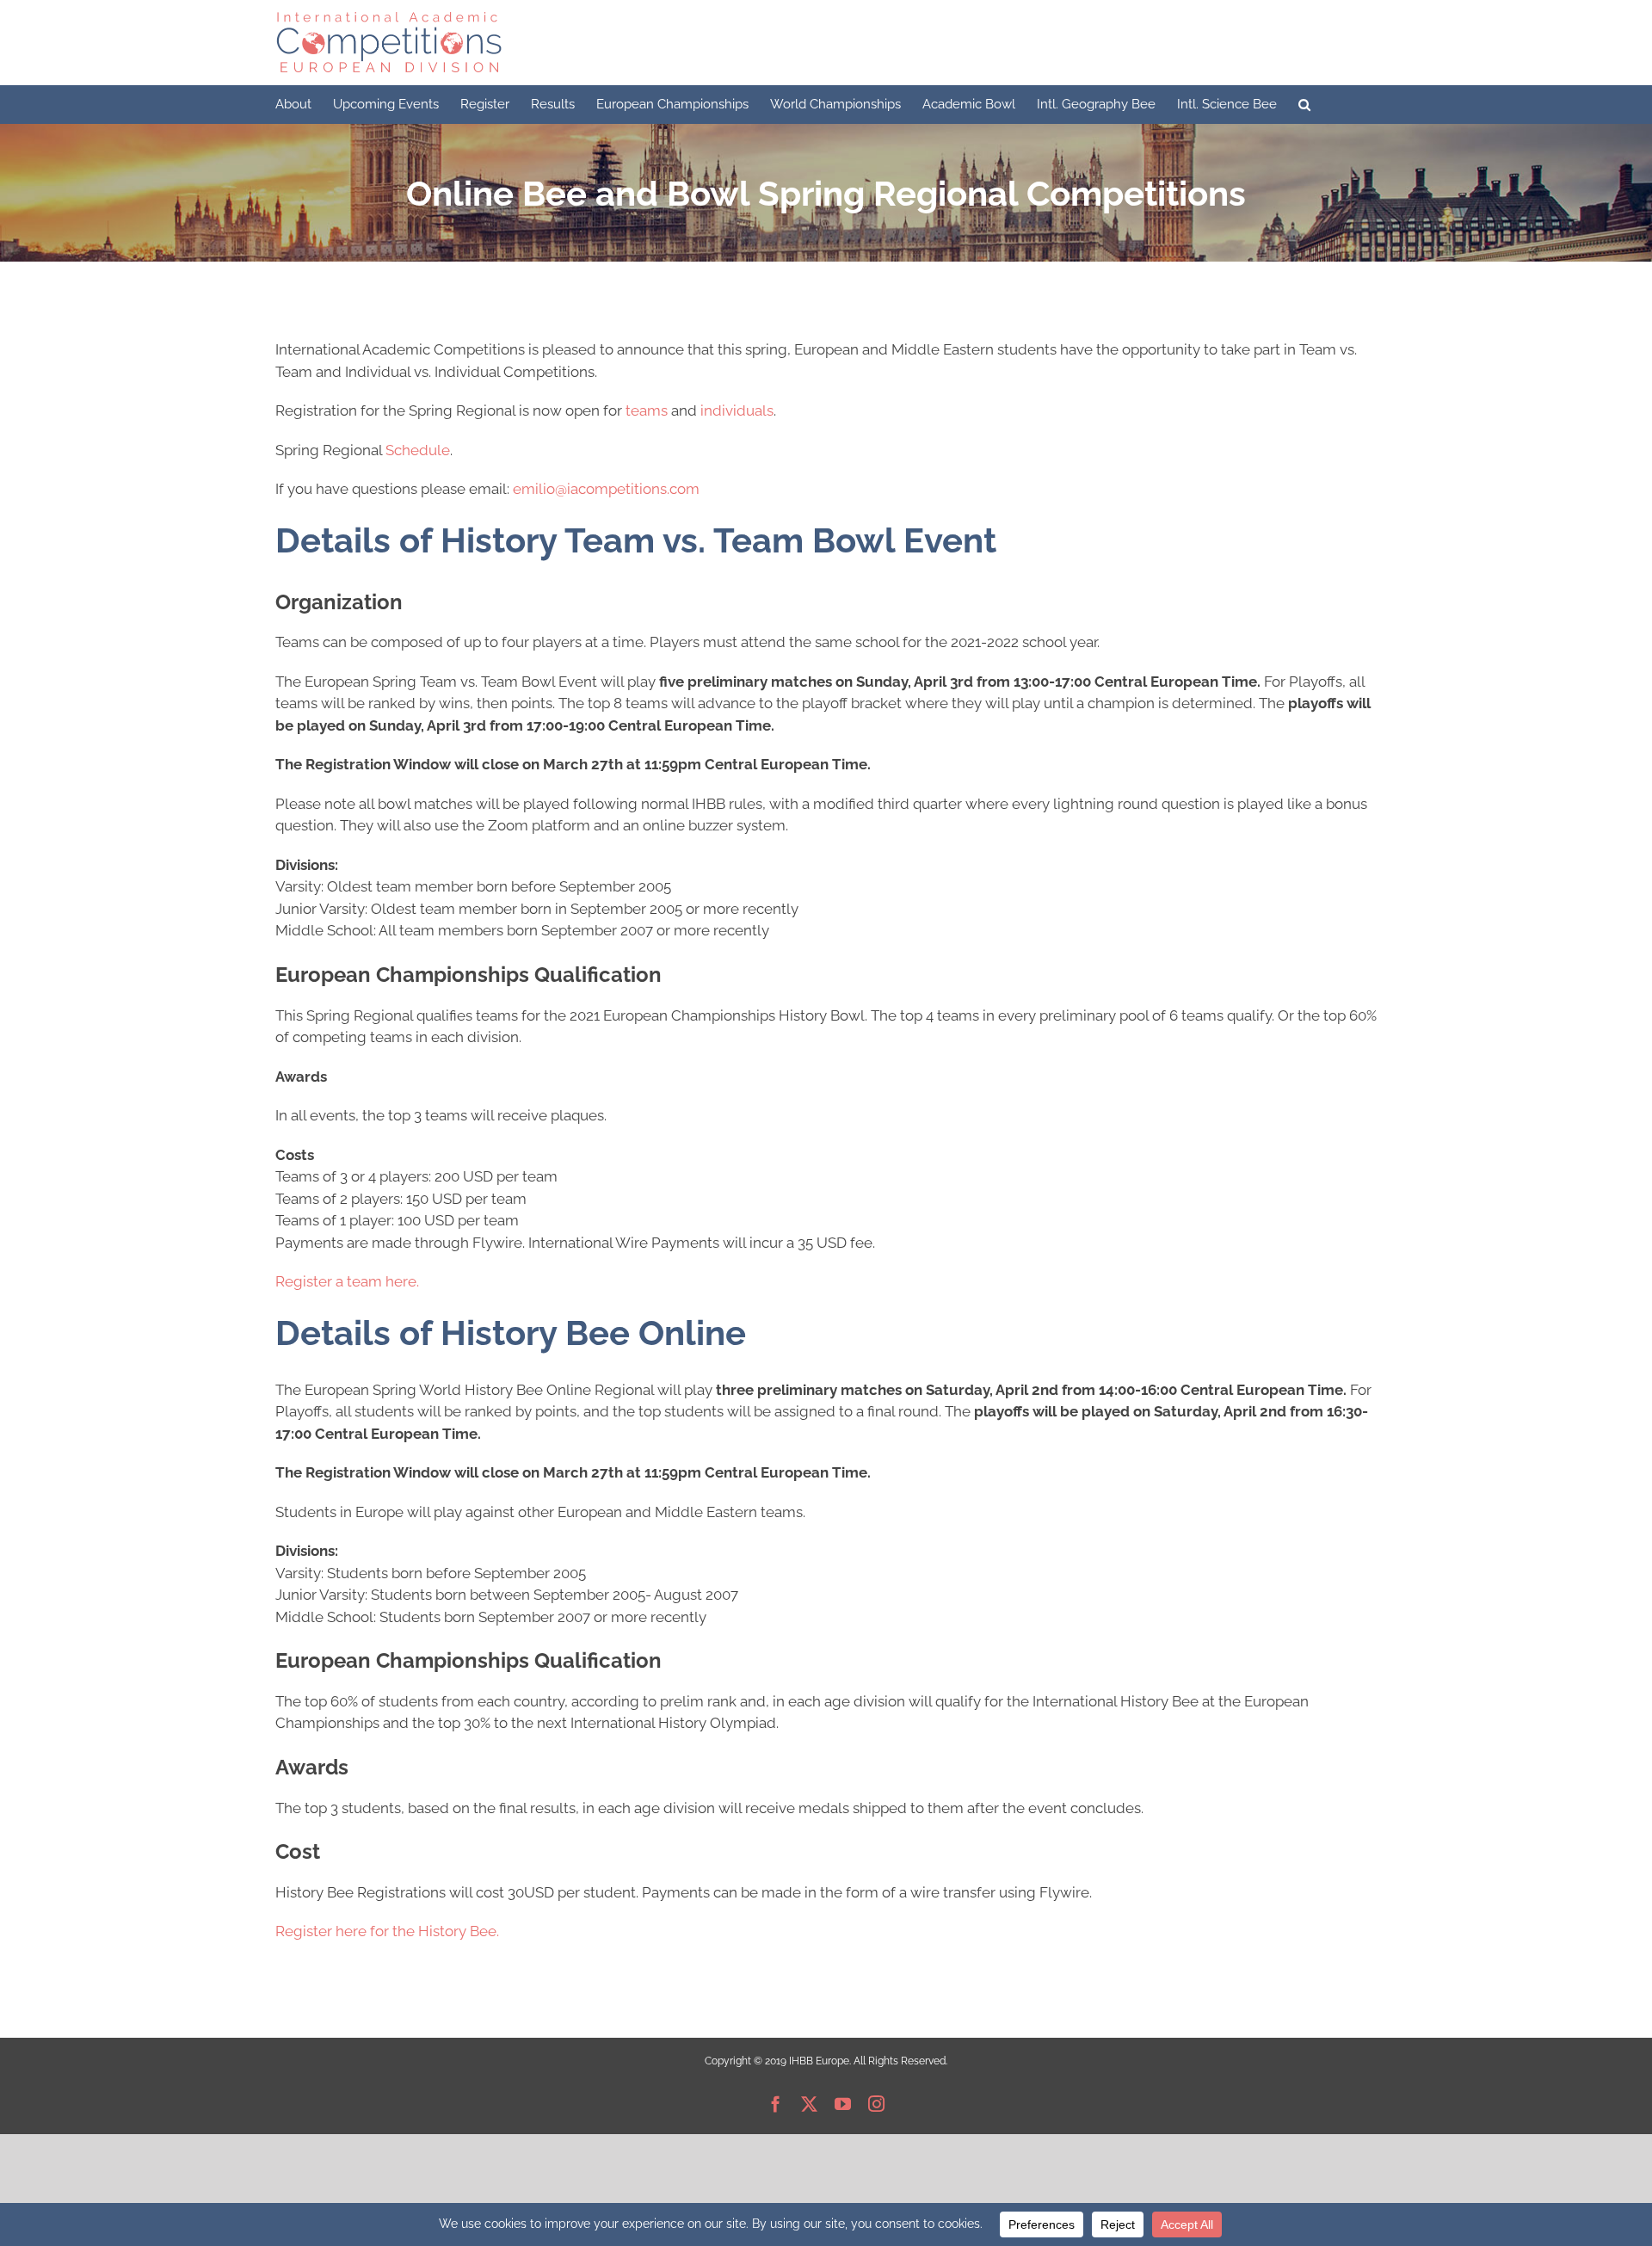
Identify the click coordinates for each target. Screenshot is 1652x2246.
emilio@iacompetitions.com (606, 489)
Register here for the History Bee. (387, 1931)
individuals (737, 410)
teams (647, 410)
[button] (1304, 105)
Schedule (418, 450)
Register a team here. (347, 1281)
